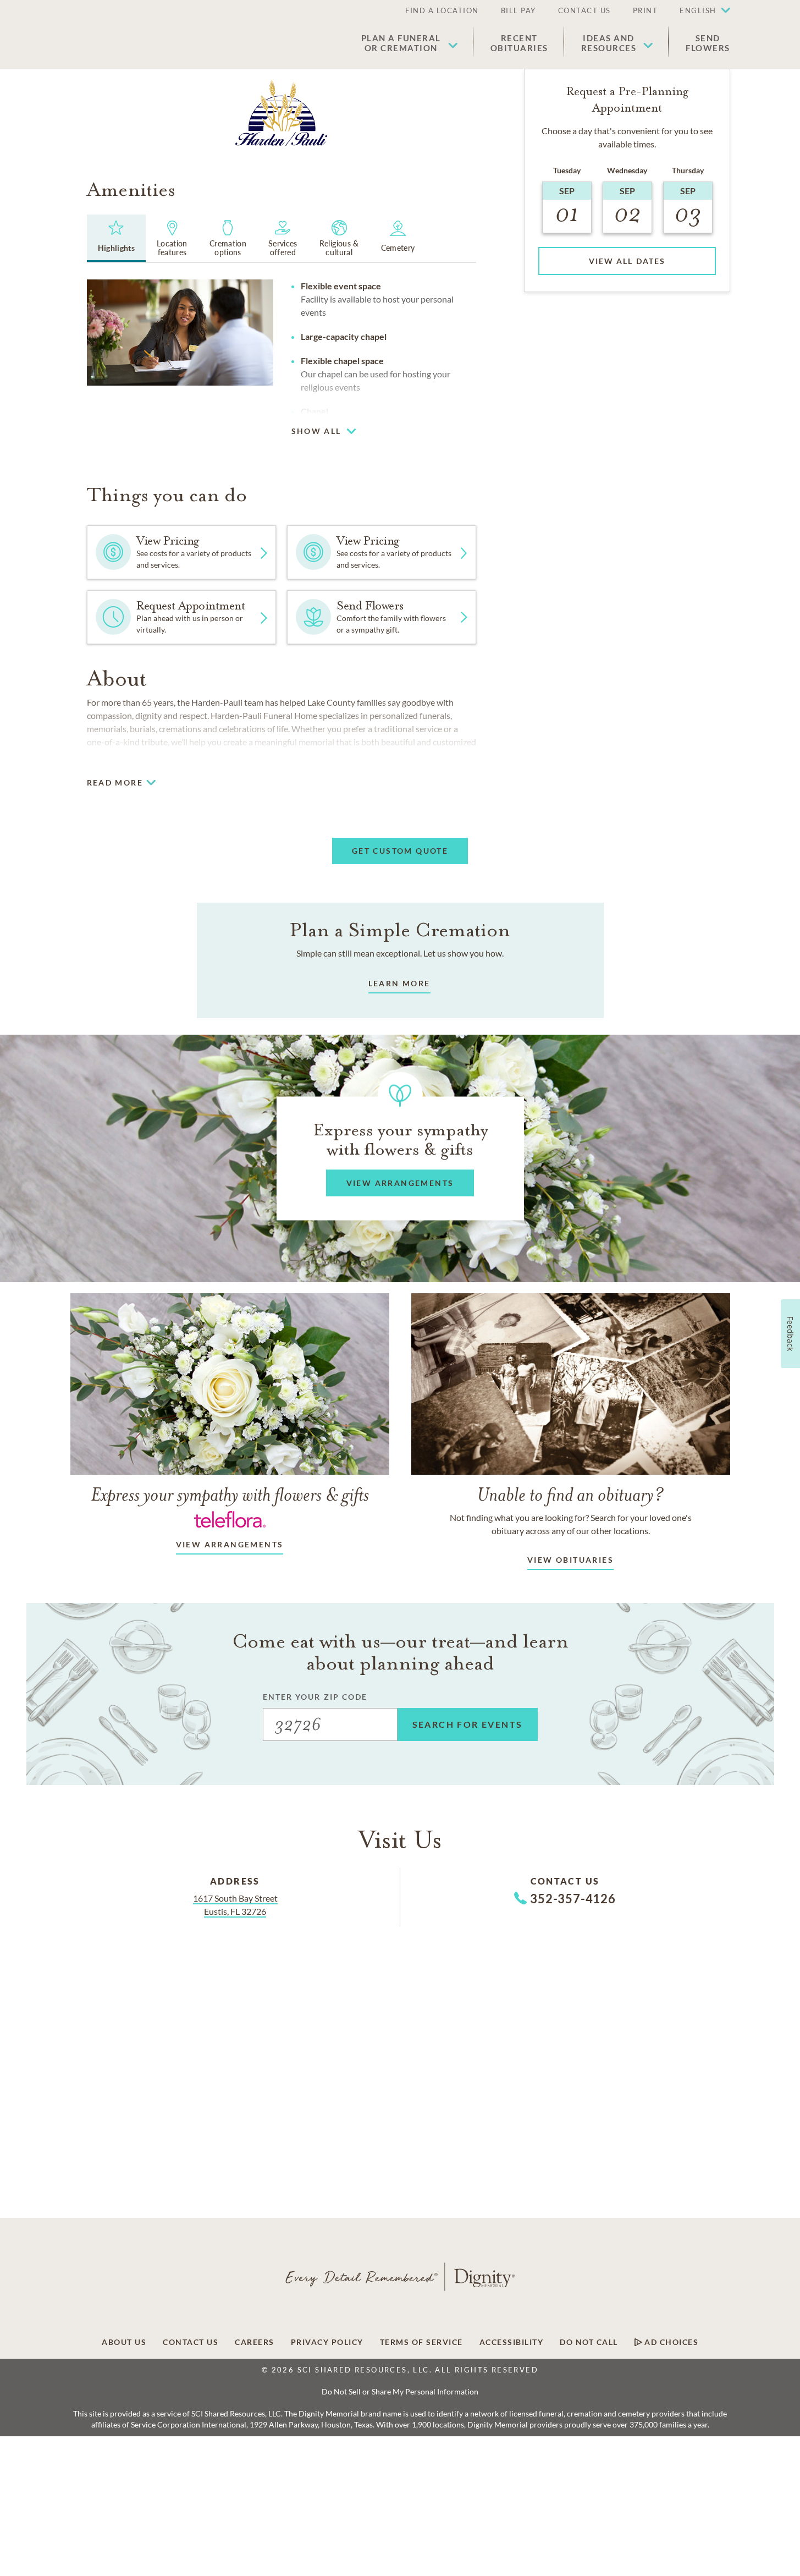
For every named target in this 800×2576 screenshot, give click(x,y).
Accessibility (512, 2342)
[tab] (117, 238)
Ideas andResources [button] (609, 43)
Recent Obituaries (519, 43)
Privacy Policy (327, 2342)
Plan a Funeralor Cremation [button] (401, 43)
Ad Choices (671, 2342)
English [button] (698, 10)
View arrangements (230, 1544)
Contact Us (584, 10)
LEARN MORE (399, 983)
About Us (124, 2342)
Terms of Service (421, 2342)
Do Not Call (589, 2342)
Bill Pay (518, 10)
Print (645, 10)
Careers (255, 2342)
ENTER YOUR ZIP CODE (315, 1697)
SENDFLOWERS (708, 43)
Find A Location (442, 10)
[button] (699, 11)
